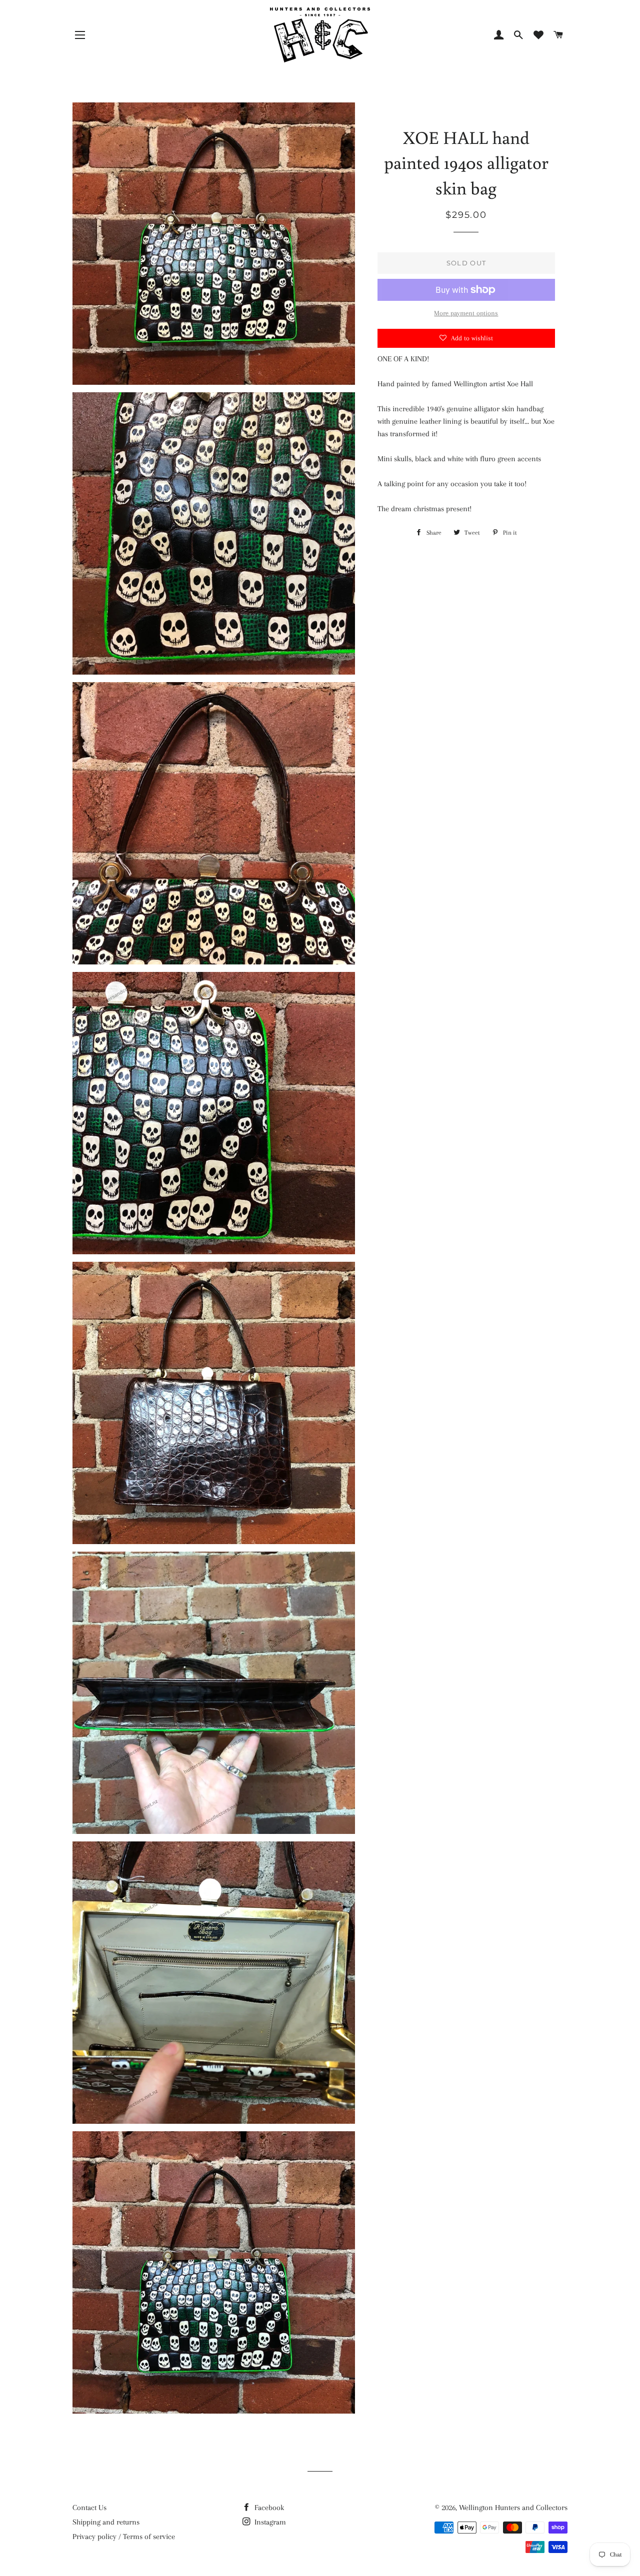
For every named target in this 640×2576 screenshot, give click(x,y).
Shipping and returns (106, 2522)
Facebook (268, 2508)
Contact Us (89, 2508)
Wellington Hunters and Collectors (513, 2508)
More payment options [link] (466, 313)
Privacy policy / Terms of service (124, 2537)
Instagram (269, 2522)
